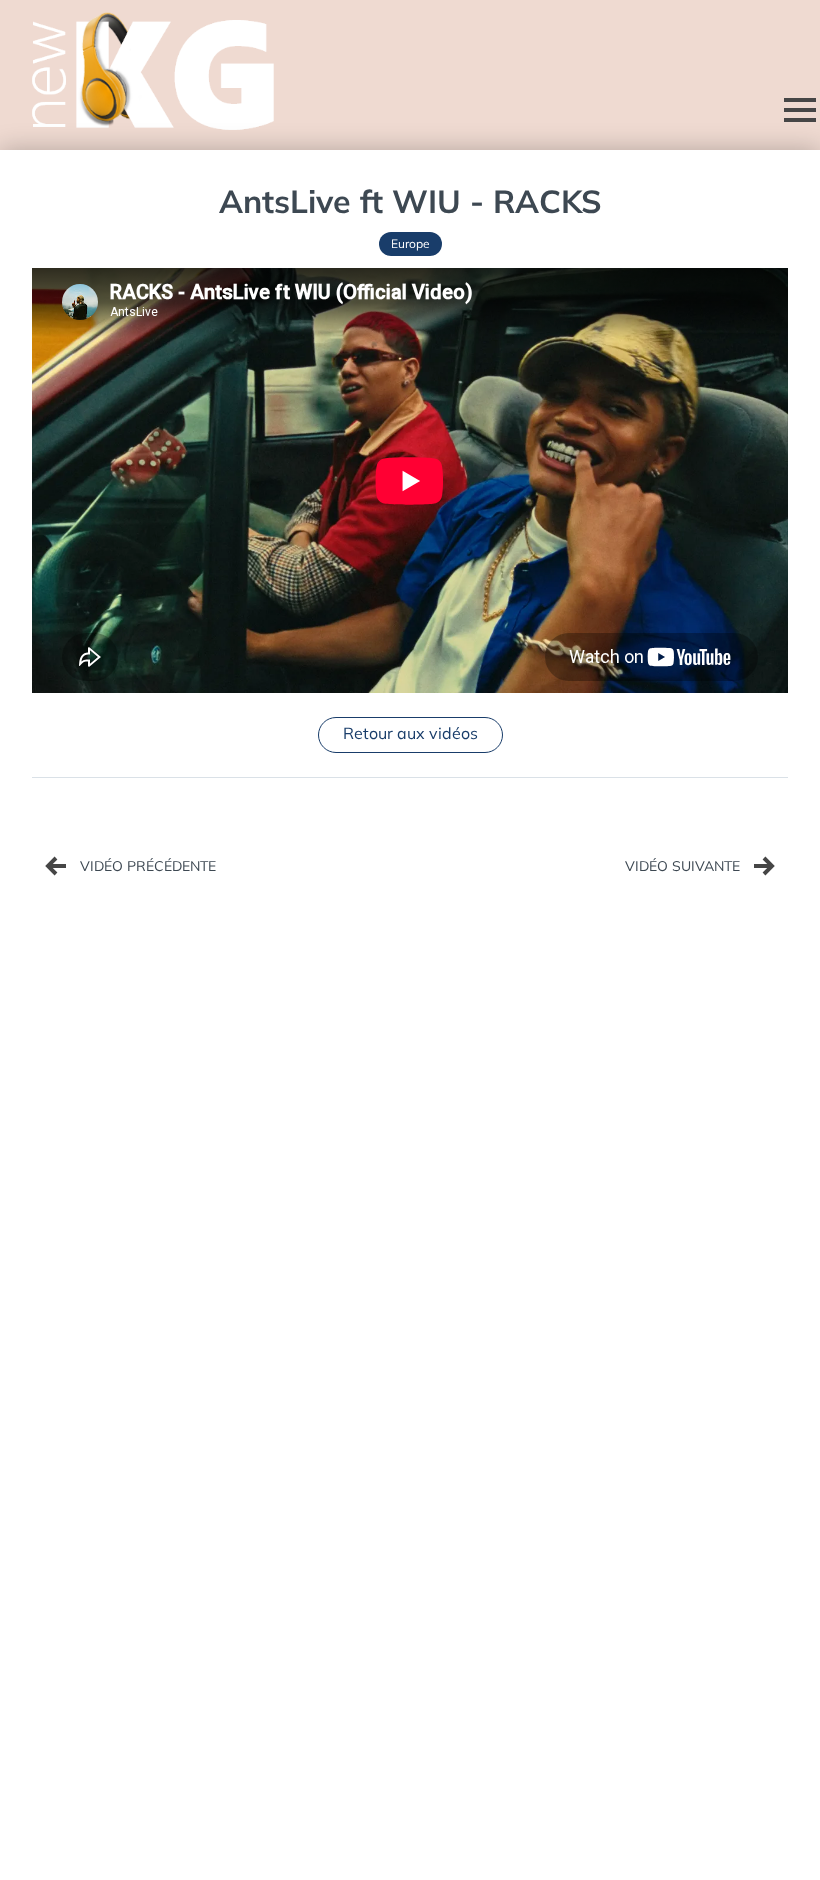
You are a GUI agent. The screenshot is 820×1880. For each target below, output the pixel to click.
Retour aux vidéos (410, 733)
